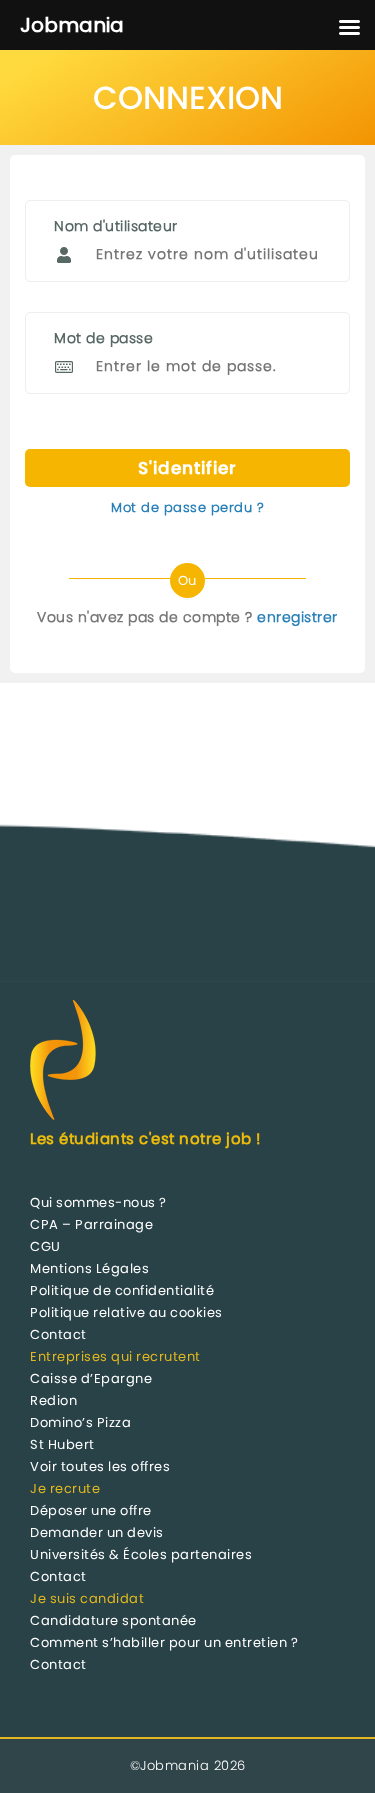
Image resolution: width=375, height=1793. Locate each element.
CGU (45, 1246)
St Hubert (62, 1444)
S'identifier (187, 468)
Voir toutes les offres (100, 1466)
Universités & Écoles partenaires (141, 1554)
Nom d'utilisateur (116, 226)
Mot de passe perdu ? (187, 507)
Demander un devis (97, 1532)
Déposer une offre (91, 1510)
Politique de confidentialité (122, 1290)
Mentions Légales (89, 1268)
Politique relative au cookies (126, 1312)
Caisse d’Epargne (91, 1378)
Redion (53, 1400)
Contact (58, 1334)
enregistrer (297, 617)
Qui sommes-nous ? (98, 1202)
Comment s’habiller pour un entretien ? (164, 1642)
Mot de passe (103, 338)
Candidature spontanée (113, 1620)
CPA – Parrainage (91, 1224)
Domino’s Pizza (80, 1422)
